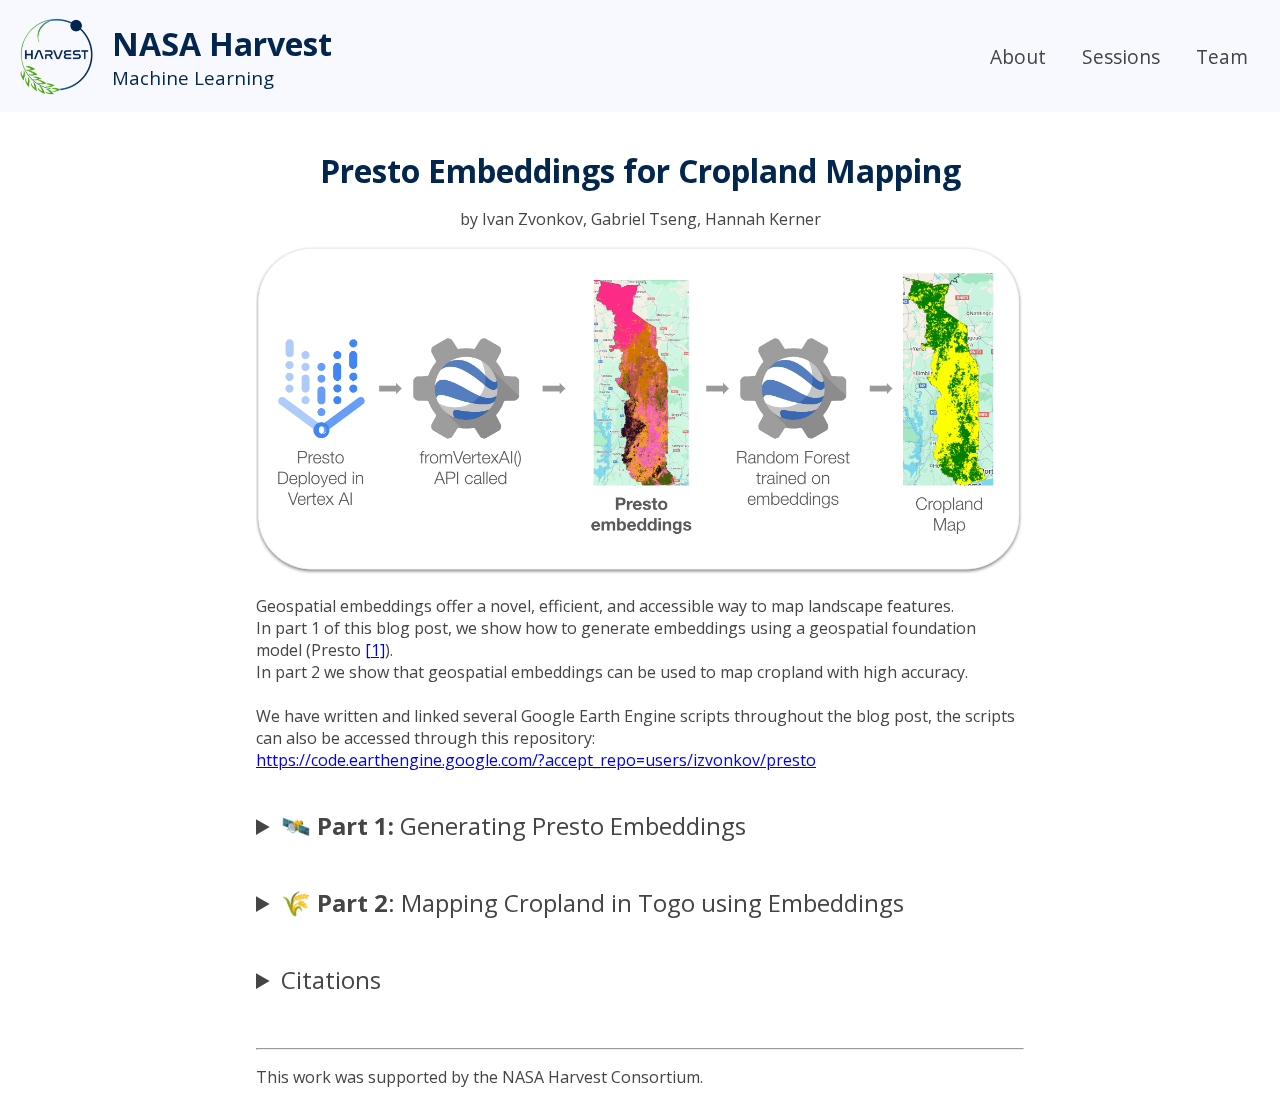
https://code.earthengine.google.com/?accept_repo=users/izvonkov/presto (536, 760)
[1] (375, 650)
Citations (331, 979)
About (1018, 56)
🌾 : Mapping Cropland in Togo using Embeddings (592, 902)
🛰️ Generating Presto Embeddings (513, 825)
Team (1222, 56)
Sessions (1121, 56)
